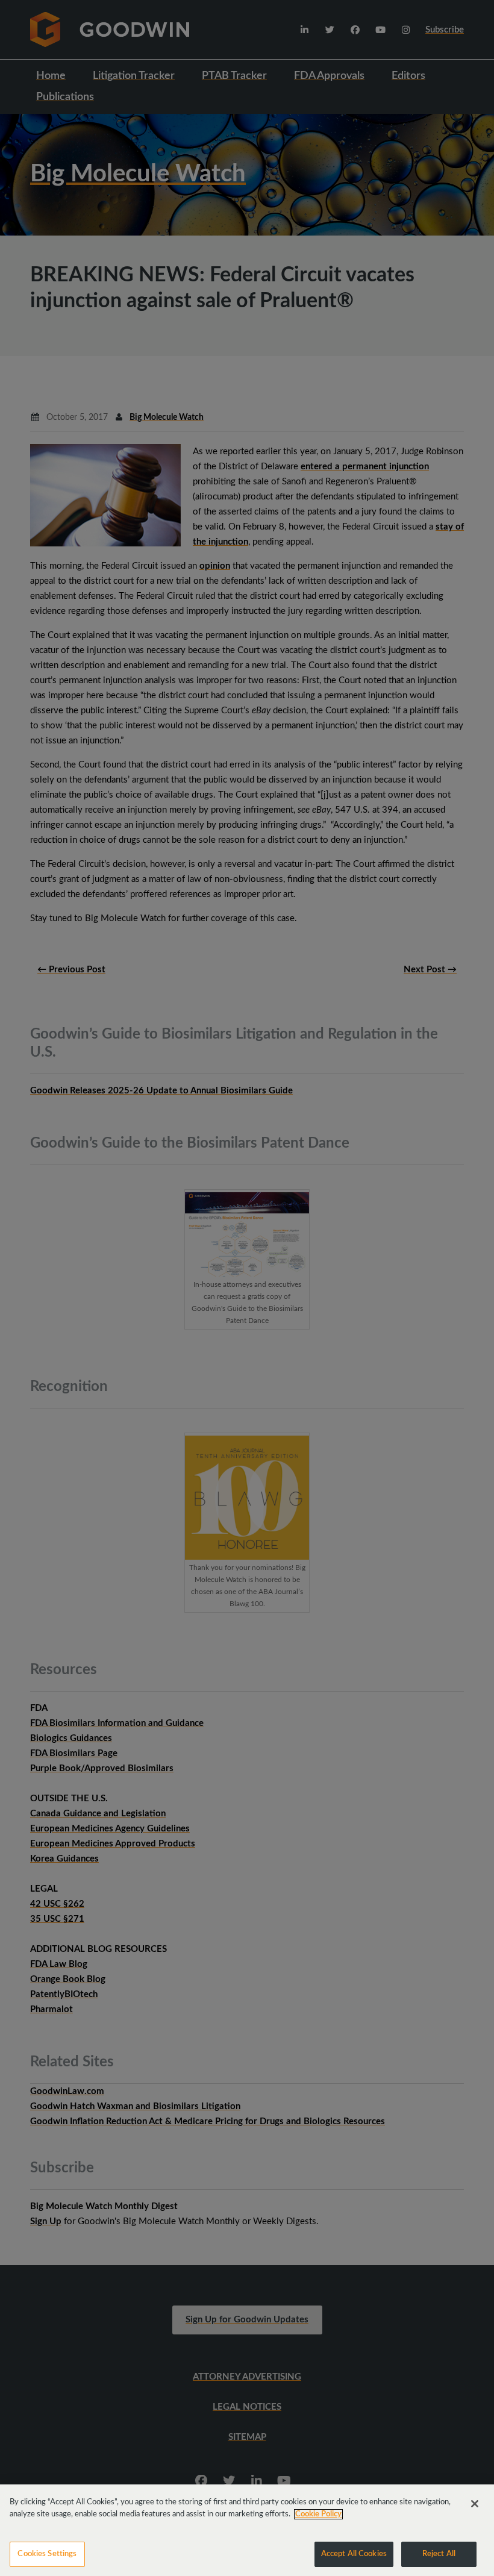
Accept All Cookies (354, 2554)
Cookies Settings (47, 2554)
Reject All (439, 2554)
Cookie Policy (318, 2514)
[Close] (475, 2504)
